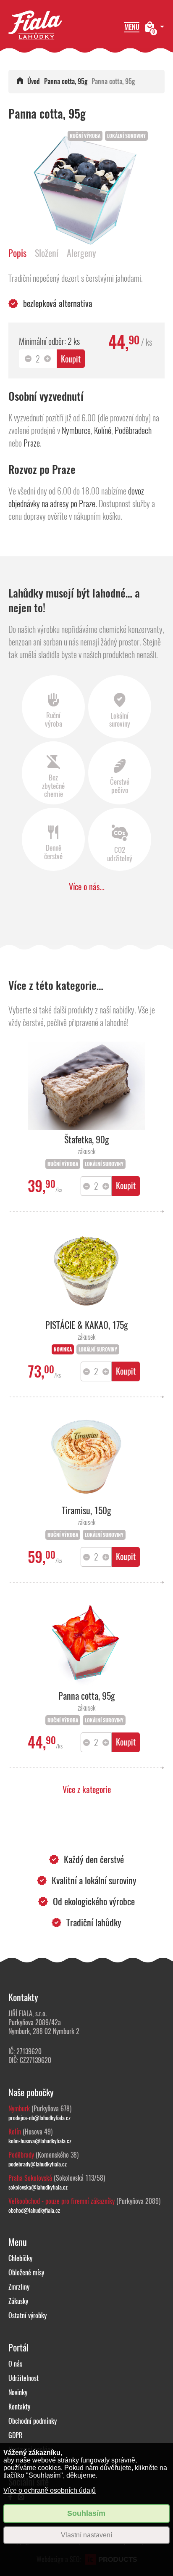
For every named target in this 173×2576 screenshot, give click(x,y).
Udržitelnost (24, 2378)
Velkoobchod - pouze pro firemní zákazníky (62, 2201)
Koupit (71, 359)
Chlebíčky (20, 2258)
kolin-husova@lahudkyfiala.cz (40, 2141)
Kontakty (19, 2407)
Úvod (34, 81)
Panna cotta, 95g (66, 81)
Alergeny (81, 253)
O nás (15, 2364)
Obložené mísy (26, 2273)
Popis (17, 253)
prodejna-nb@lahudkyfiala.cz (39, 2118)
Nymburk (19, 2109)
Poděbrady (21, 2155)
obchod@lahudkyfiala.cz (34, 2210)
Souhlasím (86, 2513)
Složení (47, 253)
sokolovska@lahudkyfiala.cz (38, 2187)
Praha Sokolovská (30, 2178)
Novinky (18, 2392)
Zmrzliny (19, 2287)
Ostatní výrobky (28, 2315)
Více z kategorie (87, 1789)
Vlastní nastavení (86, 2535)
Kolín (15, 2132)
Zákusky (18, 2301)
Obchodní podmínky (33, 2421)
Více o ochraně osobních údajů (50, 2490)
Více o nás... (87, 887)
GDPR (15, 2435)
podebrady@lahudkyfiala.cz (38, 2164)
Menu (132, 27)
